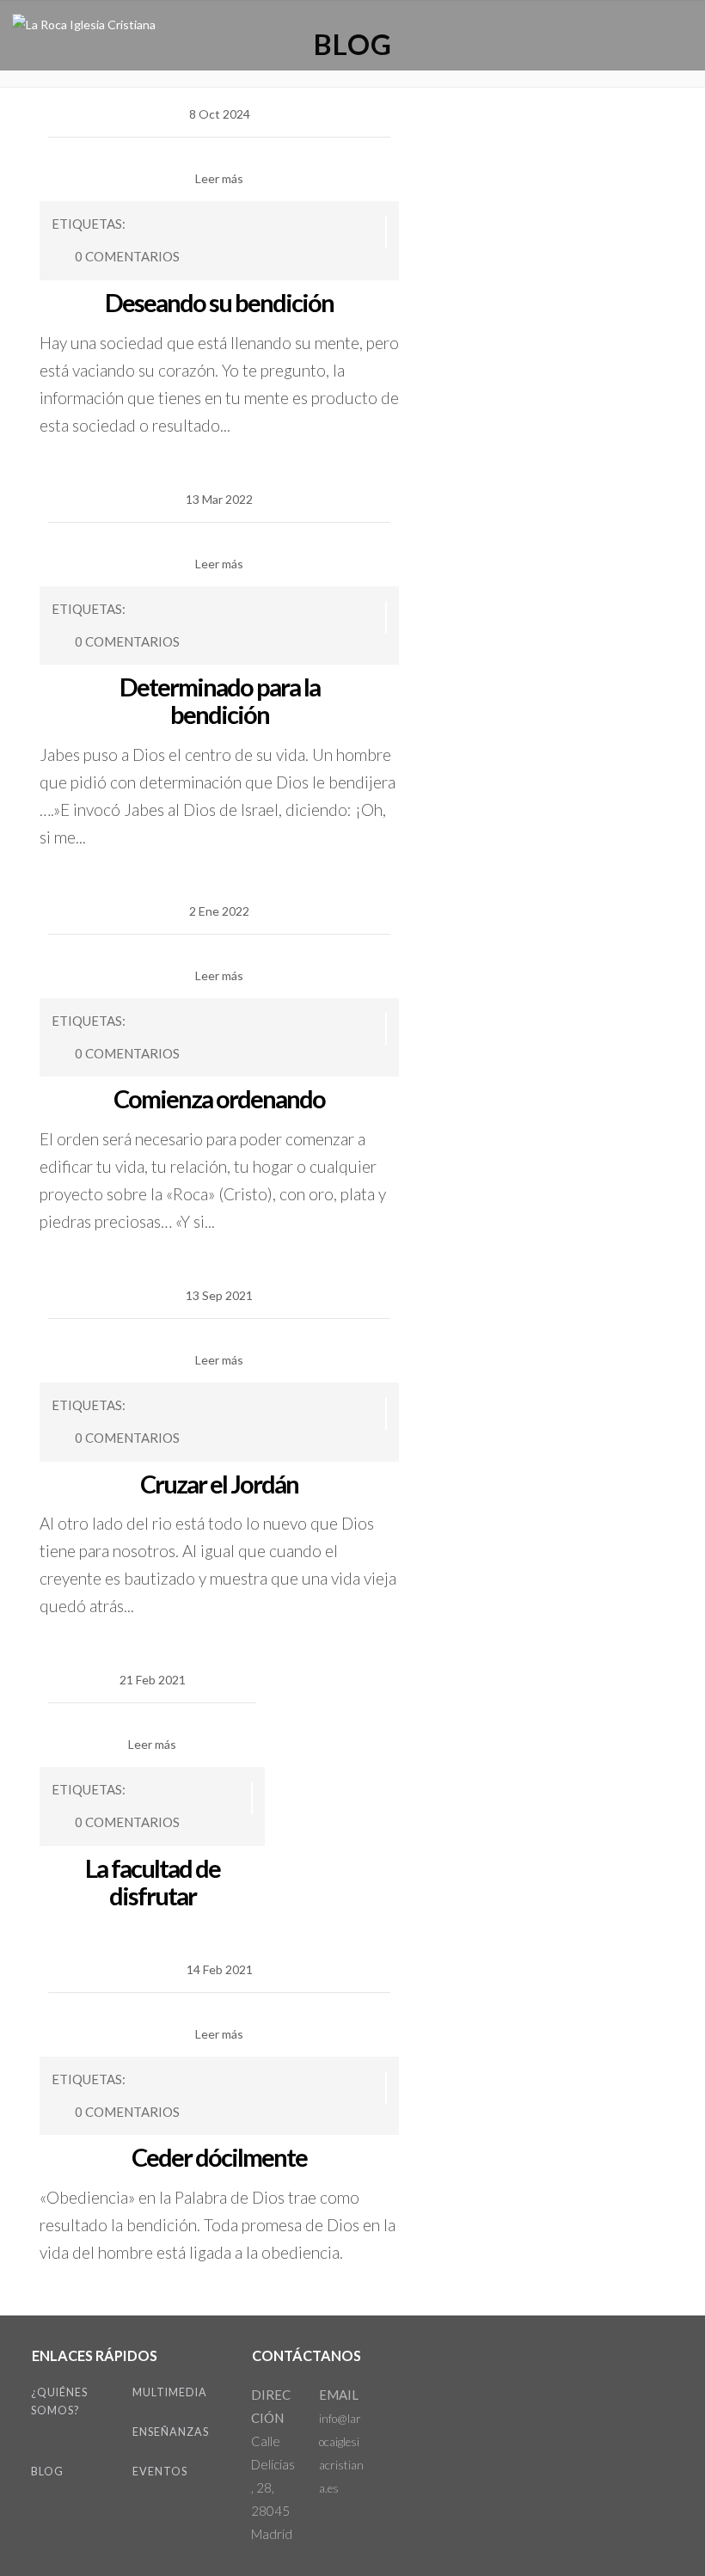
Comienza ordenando (219, 1098)
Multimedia (170, 2392)
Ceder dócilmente (219, 2157)
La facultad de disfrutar (153, 1882)
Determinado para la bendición (220, 700)
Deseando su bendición (219, 302)
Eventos (160, 2472)
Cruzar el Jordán (219, 1484)
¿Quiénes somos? (59, 2401)
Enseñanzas (171, 2432)
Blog (47, 2472)
